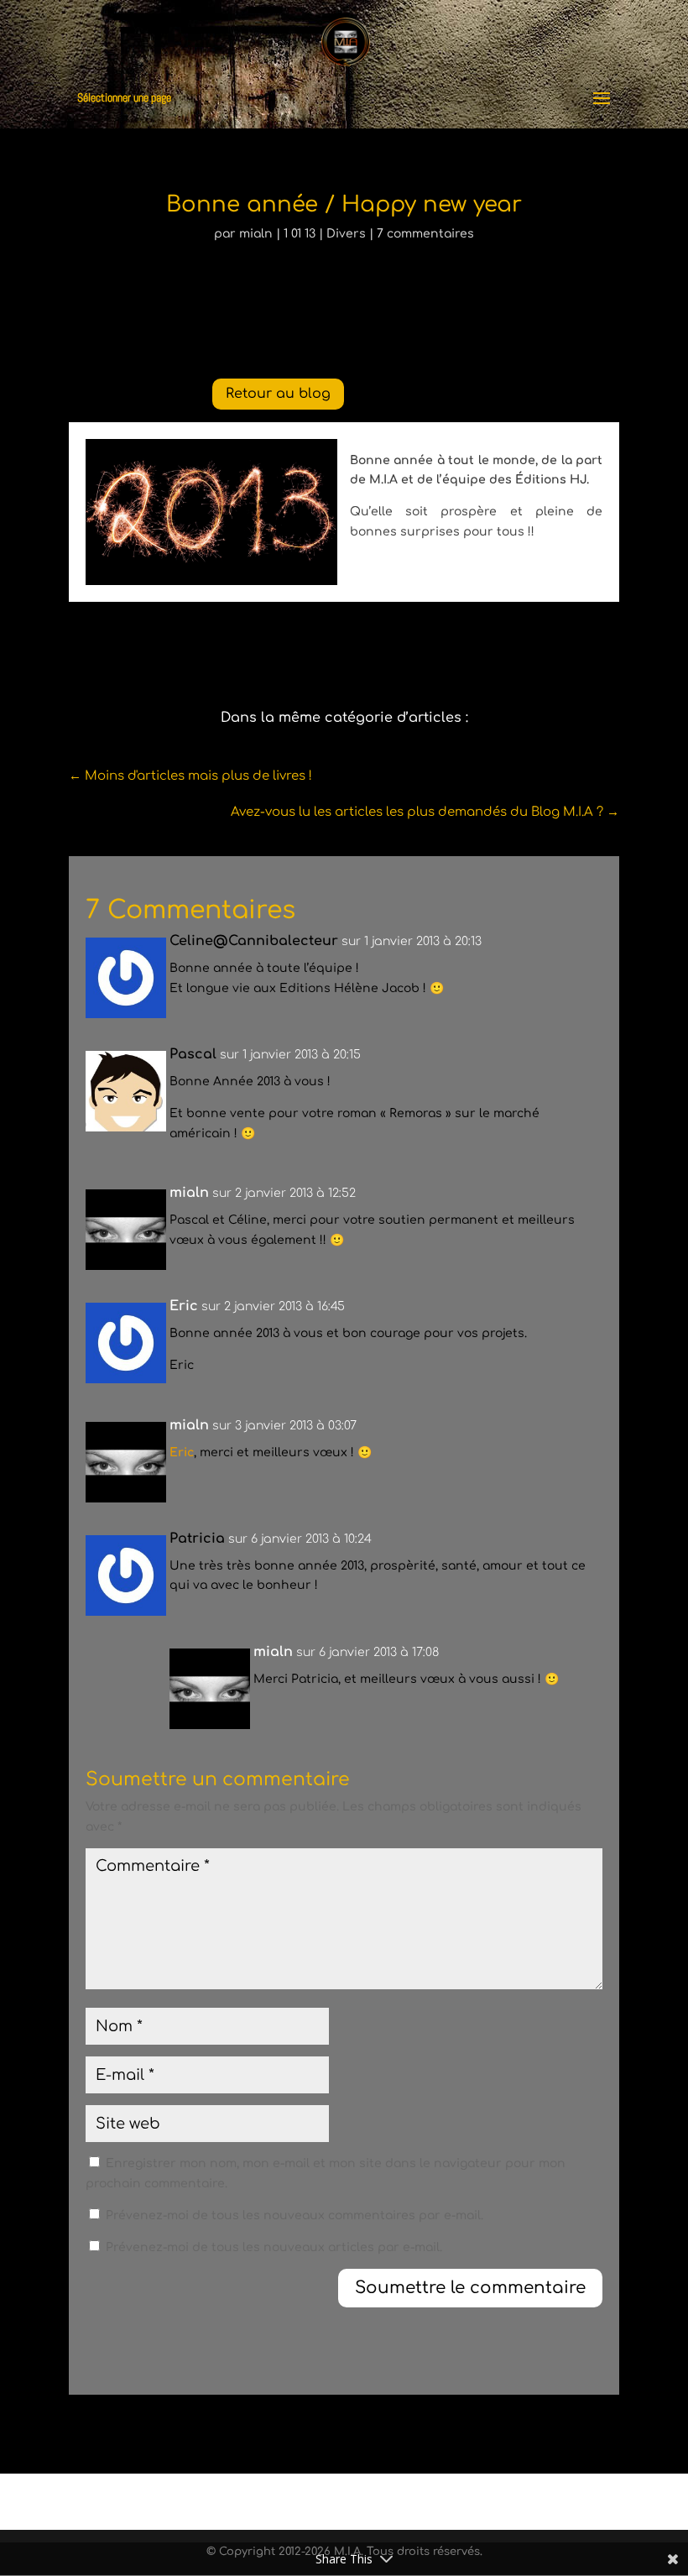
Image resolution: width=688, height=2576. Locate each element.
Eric (182, 1453)
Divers (346, 234)
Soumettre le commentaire (470, 2288)
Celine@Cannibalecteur (254, 941)
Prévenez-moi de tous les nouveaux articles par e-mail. (274, 2247)
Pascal (193, 1054)
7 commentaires (425, 234)
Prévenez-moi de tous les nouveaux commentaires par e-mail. (294, 2215)
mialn (256, 234)
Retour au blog (278, 394)
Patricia (197, 1539)
